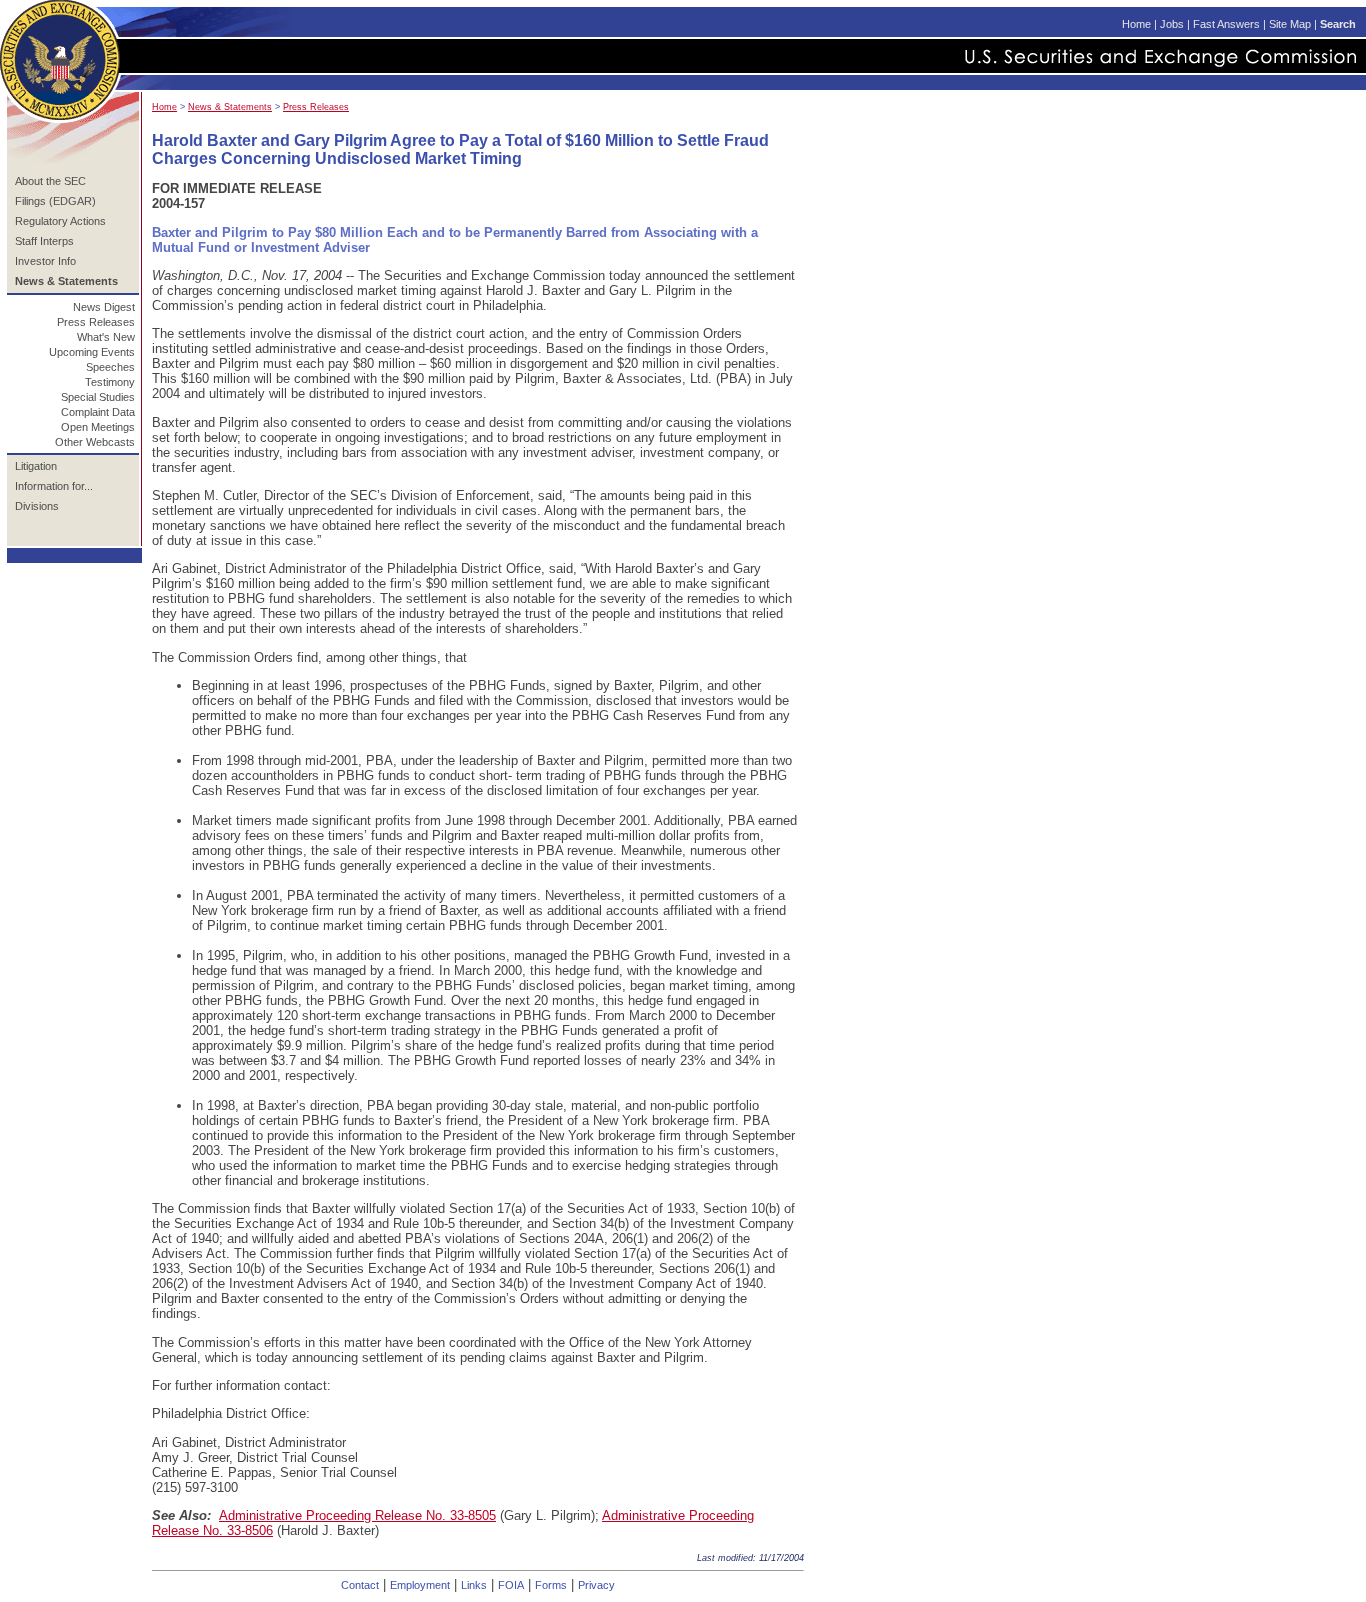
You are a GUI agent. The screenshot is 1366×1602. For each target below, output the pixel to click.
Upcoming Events (92, 352)
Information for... (54, 486)
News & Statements (230, 107)
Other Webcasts (95, 442)
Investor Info (45, 261)
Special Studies (98, 397)
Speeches (110, 367)
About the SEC (50, 181)
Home (1136, 24)
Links (474, 1585)
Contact (360, 1585)
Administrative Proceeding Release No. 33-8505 (357, 1515)
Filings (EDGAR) (55, 201)
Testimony (110, 382)
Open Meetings (98, 427)
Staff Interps (44, 241)
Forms (551, 1585)
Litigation (36, 466)
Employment (420, 1585)
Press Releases (96, 322)
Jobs (1172, 24)
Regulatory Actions (60, 221)
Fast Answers (1226, 24)
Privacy (596, 1585)
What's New (106, 337)
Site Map (1290, 24)
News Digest (104, 307)
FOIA (511, 1585)
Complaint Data (98, 412)
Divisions (37, 506)
